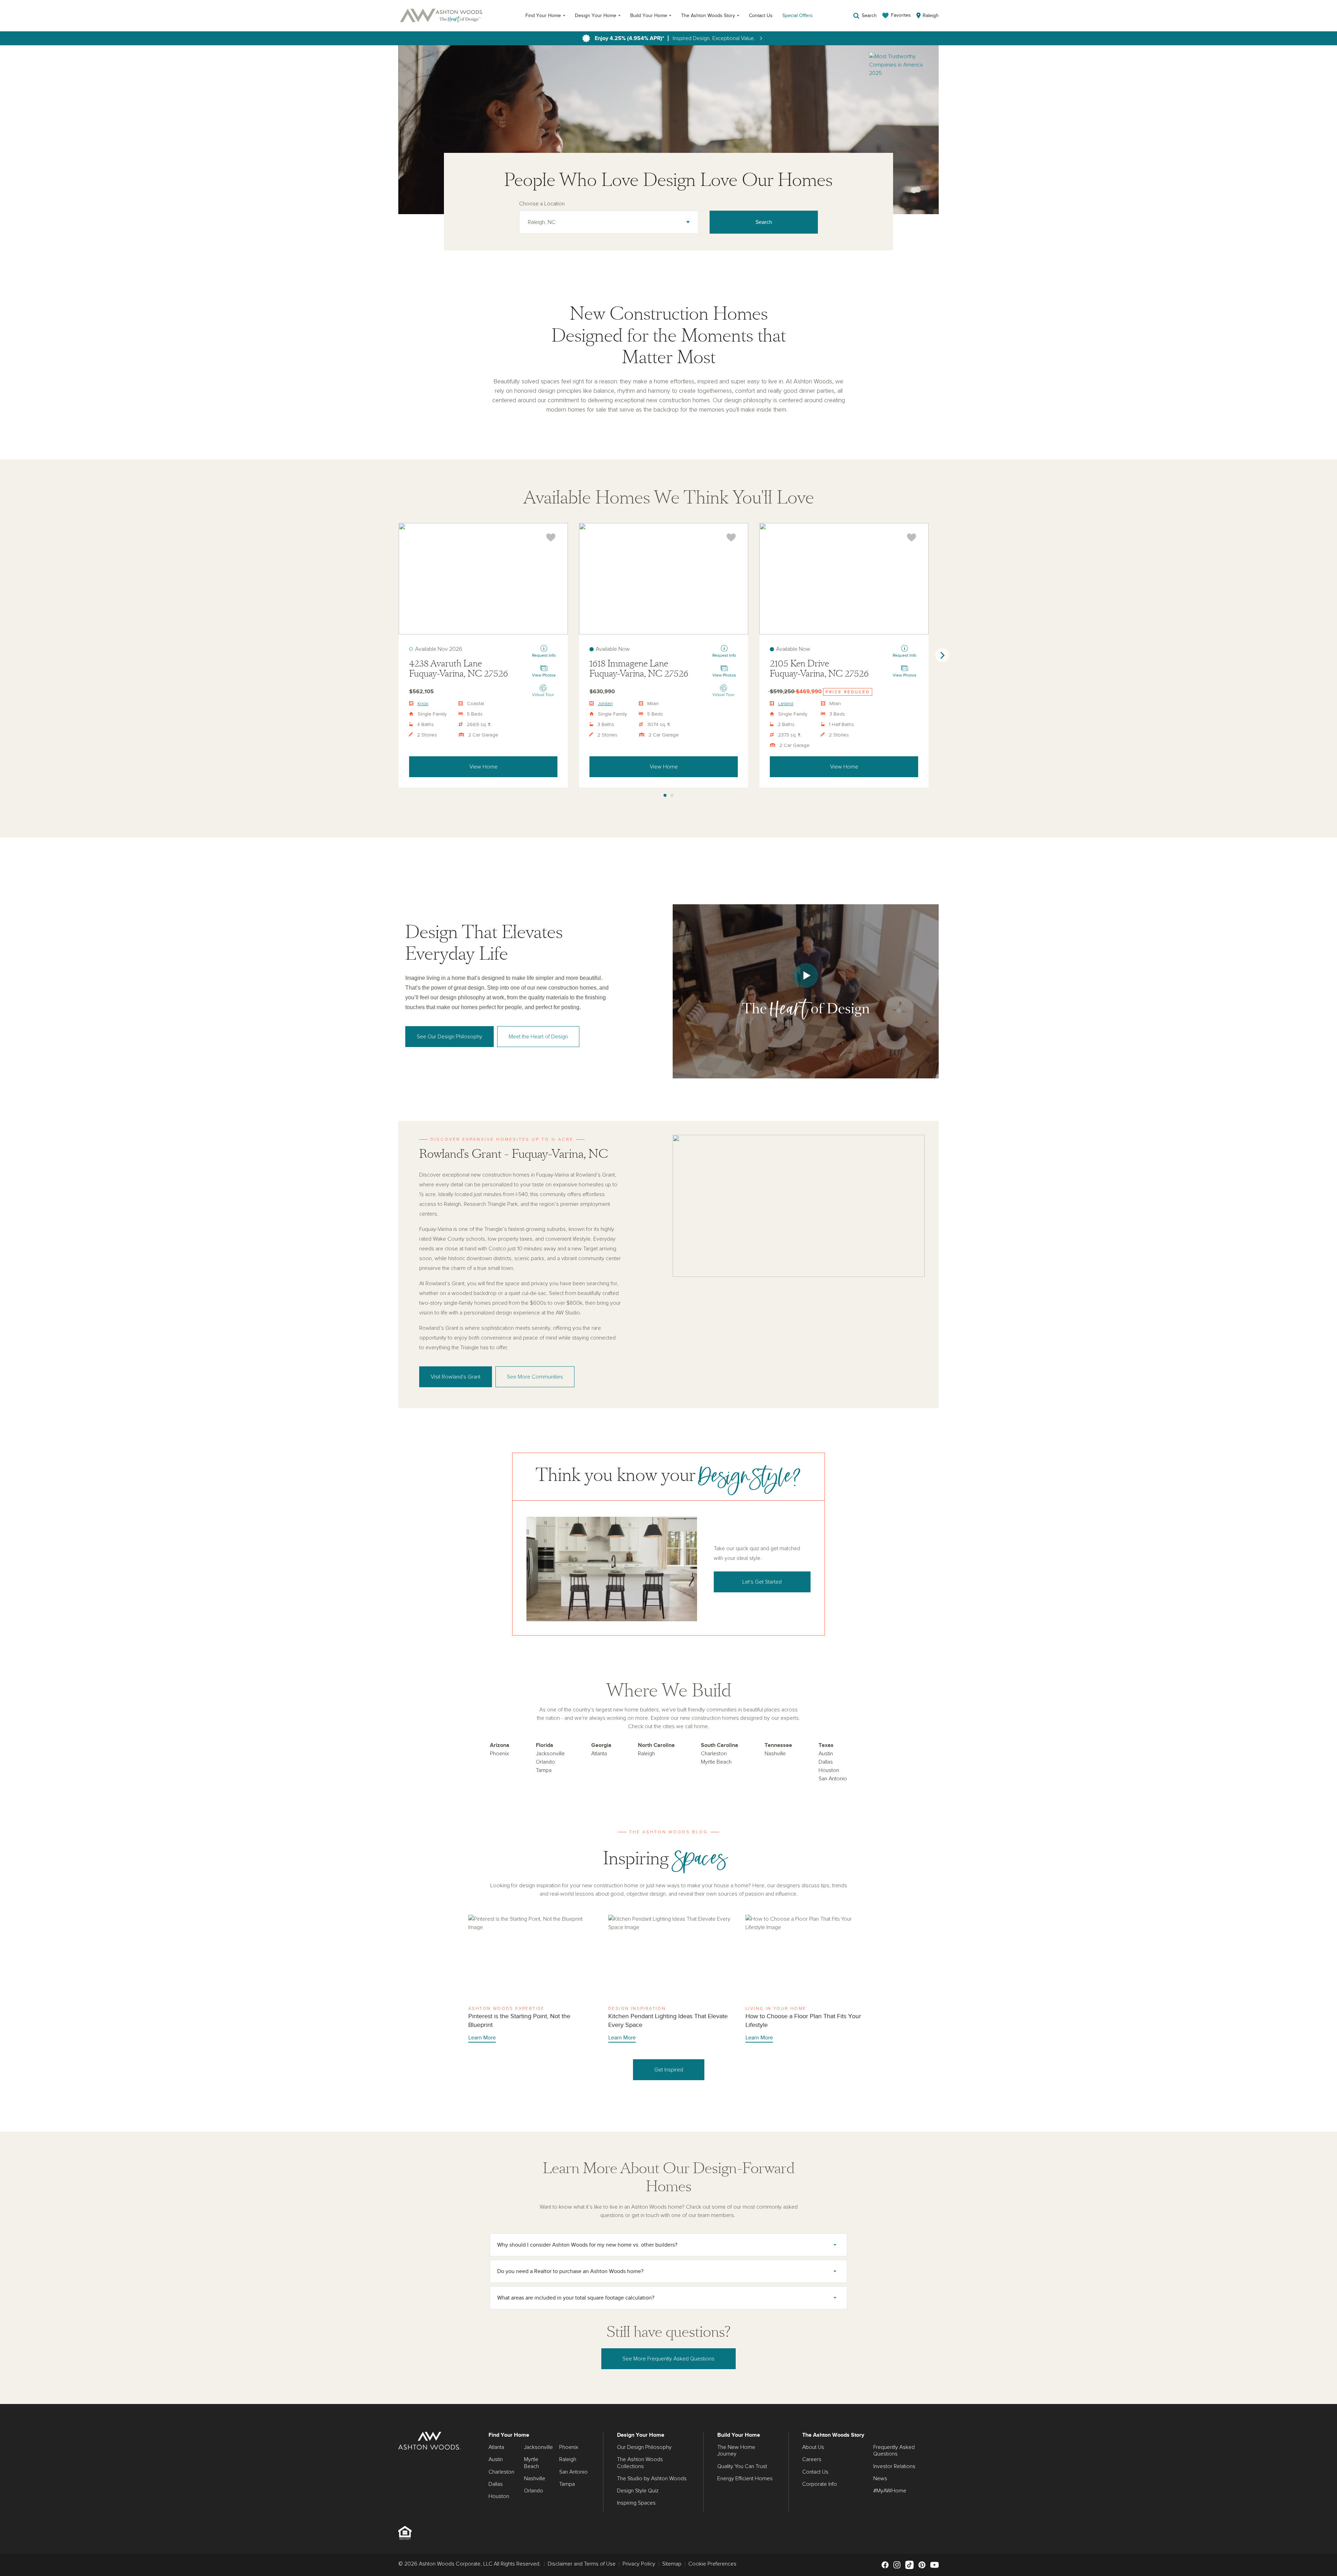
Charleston (714, 1754)
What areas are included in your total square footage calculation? (576, 2298)
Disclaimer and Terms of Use (582, 2564)
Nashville (775, 1754)
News (880, 2479)
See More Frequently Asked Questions (668, 2359)
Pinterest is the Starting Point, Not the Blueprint (530, 1979)
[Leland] (844, 579)
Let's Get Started (762, 1582)
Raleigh (646, 1754)
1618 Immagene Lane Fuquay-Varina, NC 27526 (639, 669)
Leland (786, 704)
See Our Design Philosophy (449, 1037)
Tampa (544, 1770)
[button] (806, 991)
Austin (826, 1754)
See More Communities (535, 1377)
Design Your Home (596, 15)
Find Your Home (543, 15)
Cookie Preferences (712, 2564)
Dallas (826, 1762)
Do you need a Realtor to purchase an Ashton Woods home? (570, 2271)
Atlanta (599, 1754)
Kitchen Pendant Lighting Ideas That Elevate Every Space (670, 1979)
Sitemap (672, 2564)
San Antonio (833, 1779)
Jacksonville (550, 1754)
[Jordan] (664, 579)
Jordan (605, 704)
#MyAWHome (890, 2491)
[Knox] (483, 579)
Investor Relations (894, 2466)
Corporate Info (820, 2484)
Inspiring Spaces (636, 2503)
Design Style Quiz (638, 2491)
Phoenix (499, 1754)
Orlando (545, 1762)
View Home (483, 767)
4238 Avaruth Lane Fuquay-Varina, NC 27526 (459, 669)
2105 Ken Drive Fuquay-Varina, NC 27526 (819, 669)
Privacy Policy (639, 2564)
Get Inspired (669, 2070)
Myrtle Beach (716, 1762)
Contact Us (761, 15)
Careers (812, 2459)
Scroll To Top (1326, 2396)
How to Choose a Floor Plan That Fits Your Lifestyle (807, 1979)
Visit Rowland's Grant (456, 1377)
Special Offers (797, 15)
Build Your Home (649, 15)
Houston (829, 1770)
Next (942, 655)
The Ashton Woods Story (708, 15)
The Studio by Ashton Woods (652, 2479)
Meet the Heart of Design (538, 1037)
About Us (813, 2447)
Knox (423, 704)
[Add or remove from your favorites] (551, 537)
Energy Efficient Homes (745, 2479)
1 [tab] (665, 796)
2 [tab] (672, 796)
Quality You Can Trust (742, 2466)
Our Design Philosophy (644, 2447)
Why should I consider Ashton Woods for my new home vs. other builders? (587, 2245)
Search (764, 222)
